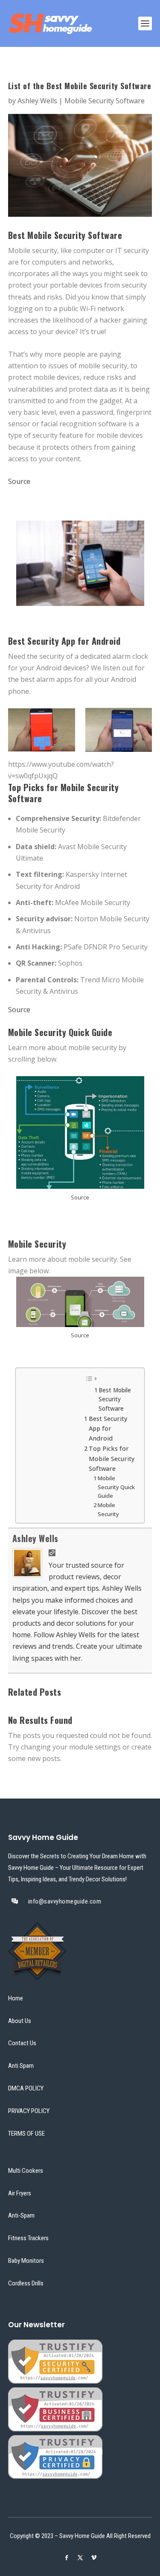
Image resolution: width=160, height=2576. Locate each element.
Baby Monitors (26, 2261)
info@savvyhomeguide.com (65, 1901)
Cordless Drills (26, 2283)
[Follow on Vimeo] (94, 2558)
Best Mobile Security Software (115, 1399)
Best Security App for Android (108, 1428)
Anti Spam (21, 2066)
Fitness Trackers (28, 2238)
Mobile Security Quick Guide (116, 1487)
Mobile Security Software (105, 101)
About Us (20, 2021)
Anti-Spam (21, 2216)
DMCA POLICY (26, 2088)
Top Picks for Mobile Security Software (112, 1458)
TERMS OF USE (26, 2134)
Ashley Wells (37, 101)
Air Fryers (20, 2193)
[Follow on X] (80, 2558)
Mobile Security (108, 1509)
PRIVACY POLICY (29, 2111)
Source (19, 481)
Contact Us (22, 2043)
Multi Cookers (26, 2171)
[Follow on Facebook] (67, 2558)
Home (16, 1998)
